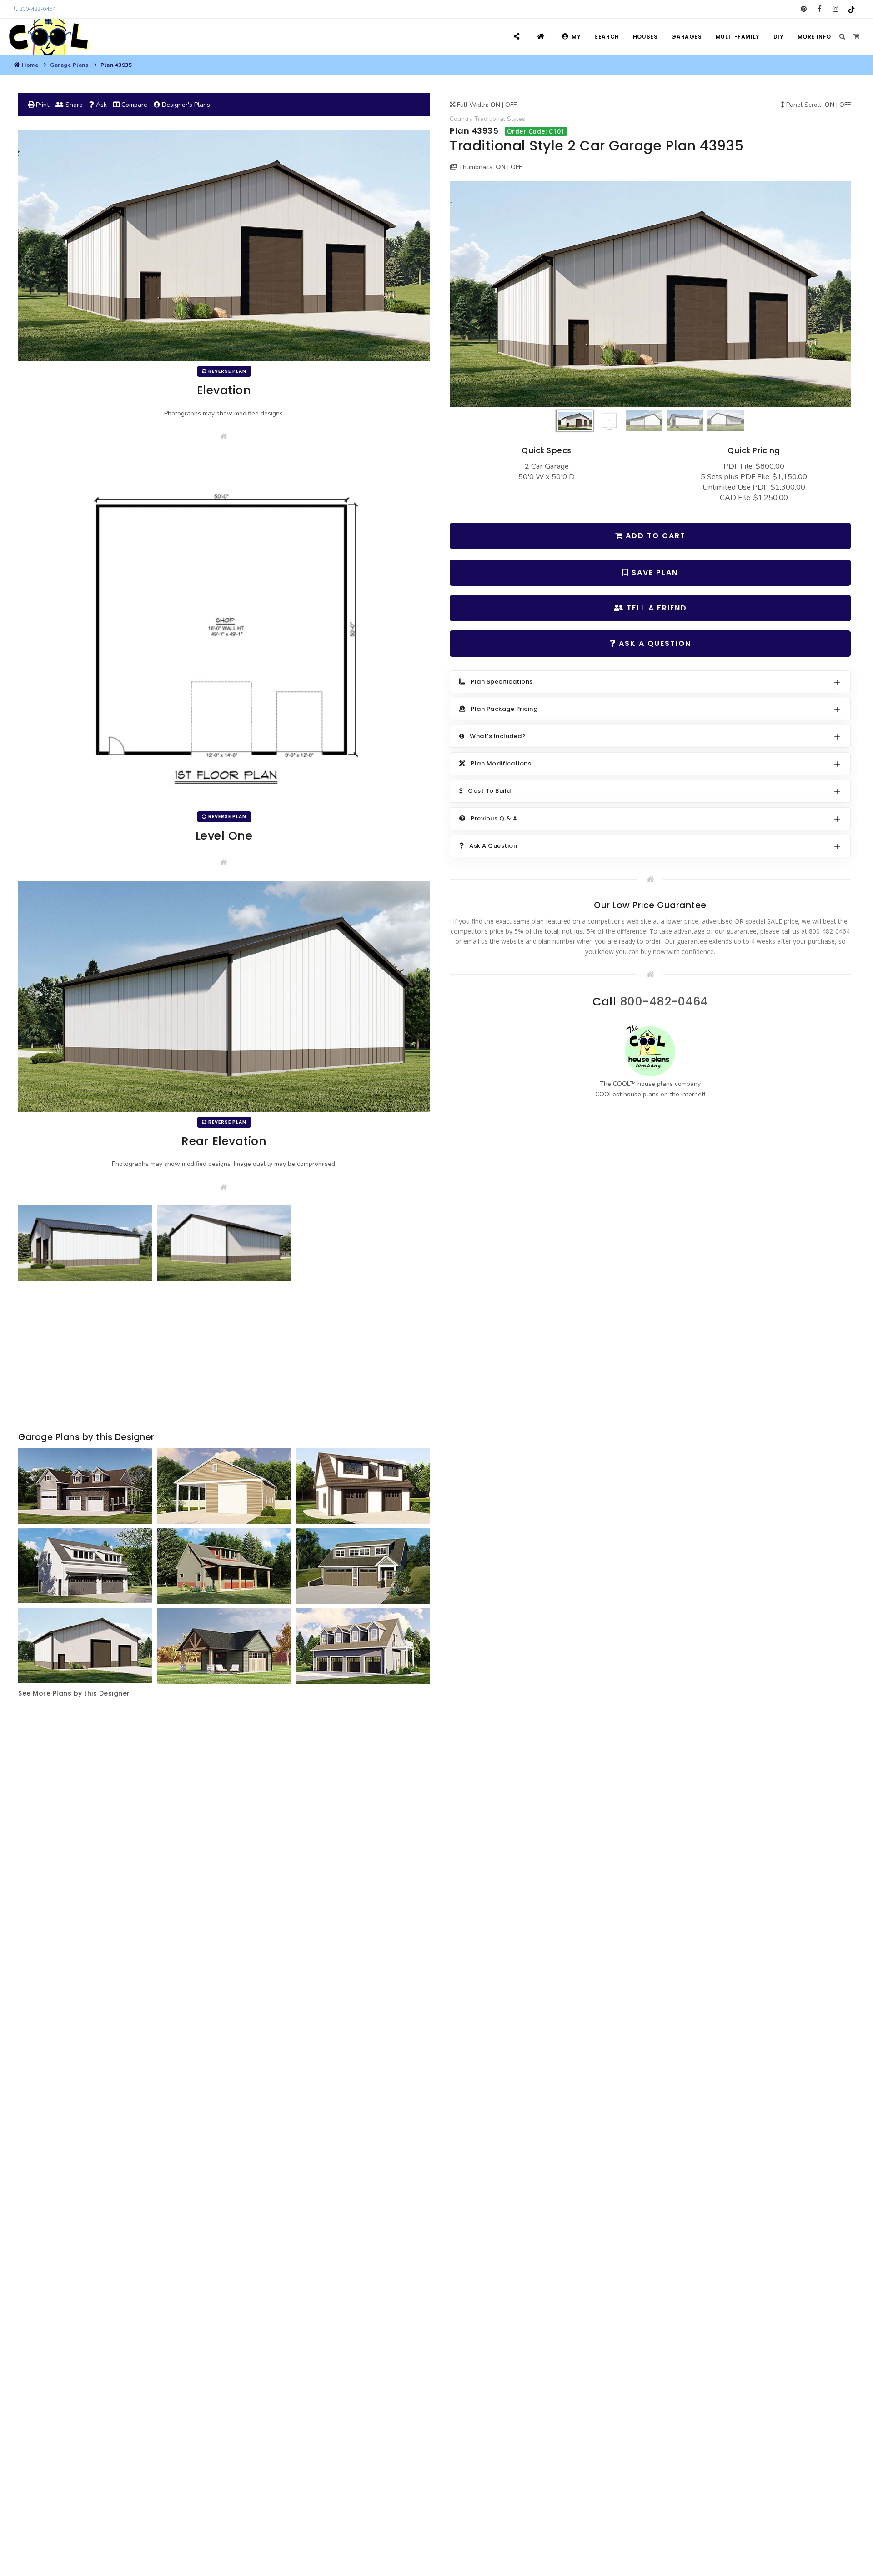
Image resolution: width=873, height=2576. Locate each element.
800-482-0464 (37, 9)
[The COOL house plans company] (650, 1051)
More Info (814, 37)
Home (30, 65)
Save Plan (653, 573)
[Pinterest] (804, 9)
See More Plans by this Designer (74, 1693)
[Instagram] (835, 9)
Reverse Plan (227, 371)
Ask (100, 105)
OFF (511, 105)
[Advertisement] (224, 1357)
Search (607, 37)
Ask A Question (654, 643)
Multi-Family (738, 37)
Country (461, 119)
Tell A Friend (655, 608)
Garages (686, 37)
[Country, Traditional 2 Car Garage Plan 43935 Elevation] (650, 294)
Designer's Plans (185, 105)
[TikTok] (851, 9)
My (576, 37)
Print (42, 105)
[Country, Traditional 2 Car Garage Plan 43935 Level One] (224, 631)
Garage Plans (69, 65)
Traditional (490, 119)
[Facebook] (820, 9)
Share (73, 105)
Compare (133, 105)
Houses (645, 37)
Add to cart (654, 536)
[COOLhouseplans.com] (48, 37)
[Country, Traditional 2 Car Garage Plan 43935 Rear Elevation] (224, 996)
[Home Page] (542, 37)
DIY (779, 37)
